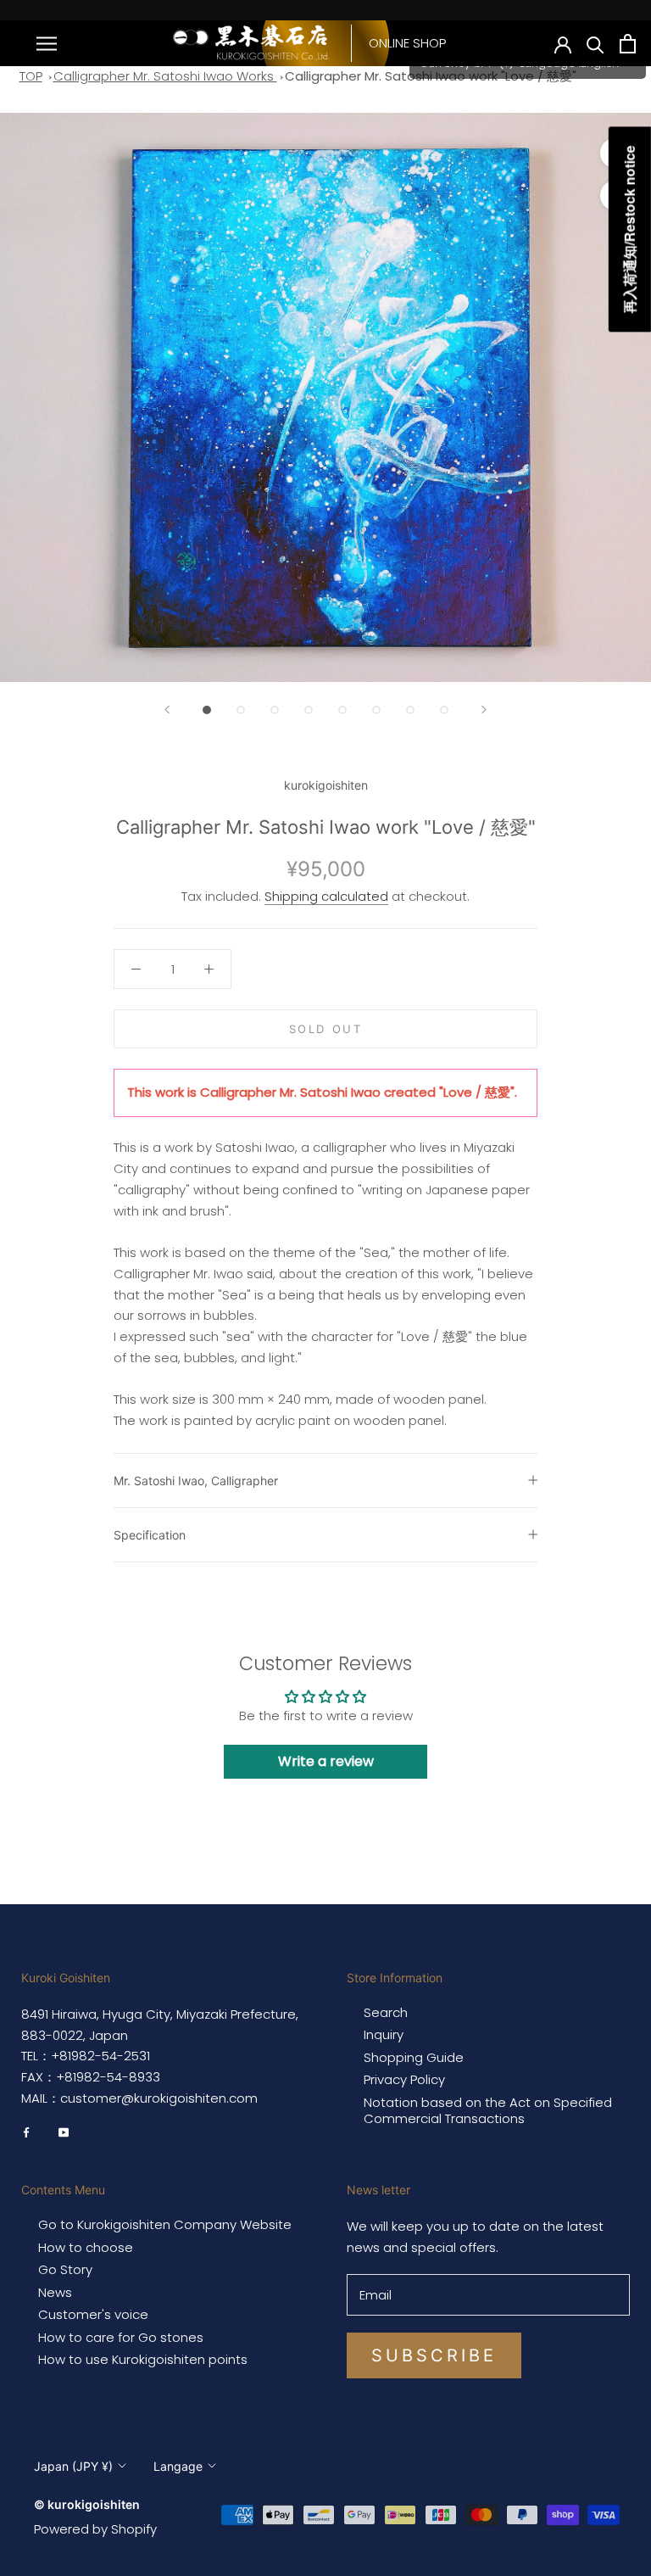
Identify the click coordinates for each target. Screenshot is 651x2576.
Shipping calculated (326, 896)
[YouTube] (64, 2132)
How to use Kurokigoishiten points (143, 2360)
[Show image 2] (241, 710)
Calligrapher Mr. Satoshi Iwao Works (165, 76)
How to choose (86, 2248)
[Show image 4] (309, 710)
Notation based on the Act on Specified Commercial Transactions (488, 2111)
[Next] (484, 710)
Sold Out (326, 1029)
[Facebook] (26, 2132)
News (55, 2293)
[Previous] (167, 710)
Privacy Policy (404, 2080)
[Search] (595, 44)
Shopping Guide (414, 2058)
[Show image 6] (376, 710)
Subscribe (434, 2355)
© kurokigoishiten (87, 2504)
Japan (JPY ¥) (73, 2466)
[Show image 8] (444, 710)
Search (386, 2013)
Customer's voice (93, 2315)
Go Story (65, 2270)
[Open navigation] (47, 43)
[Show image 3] (275, 710)
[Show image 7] (410, 710)
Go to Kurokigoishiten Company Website (165, 2225)
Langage (178, 2466)
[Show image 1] (207, 710)
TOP (31, 76)
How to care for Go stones (121, 2338)
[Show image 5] (342, 710)
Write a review (326, 1761)
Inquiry (384, 2035)
